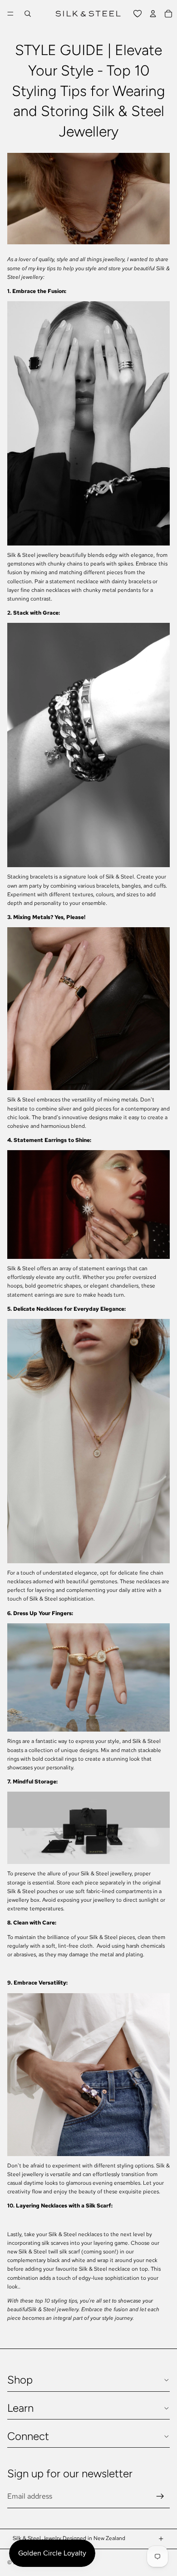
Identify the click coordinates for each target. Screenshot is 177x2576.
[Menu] (10, 14)
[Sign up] (160, 2496)
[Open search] (28, 14)
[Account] (153, 14)
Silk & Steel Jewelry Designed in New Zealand (69, 2538)
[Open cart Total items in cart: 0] (168, 14)
